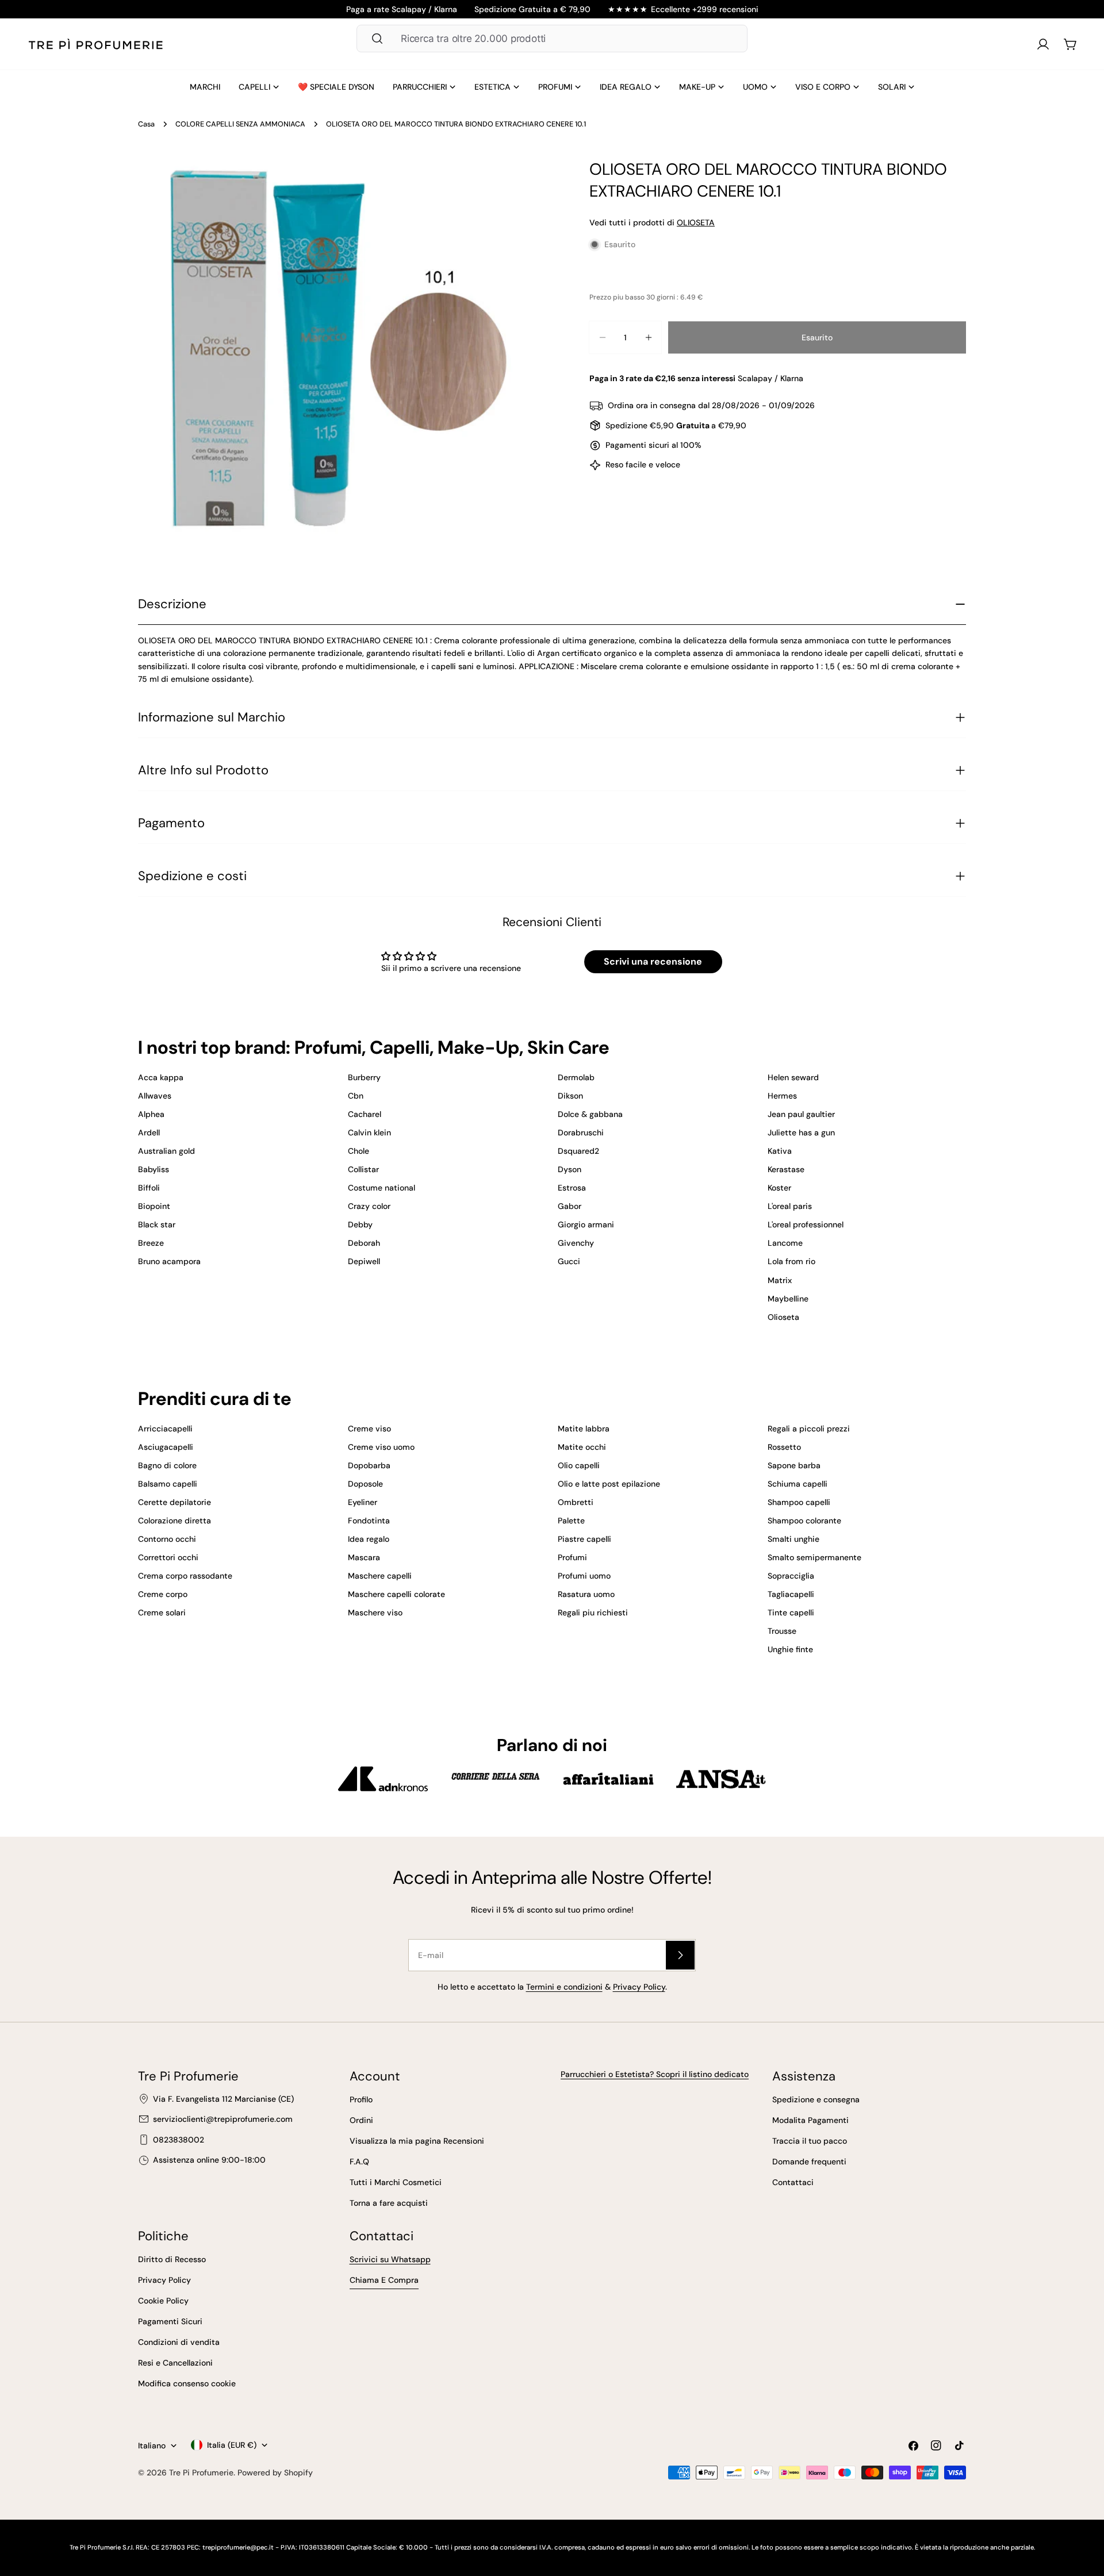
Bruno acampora (169, 1261)
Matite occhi (582, 1447)
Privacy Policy (639, 1987)
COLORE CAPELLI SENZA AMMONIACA (240, 124)
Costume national (382, 1188)
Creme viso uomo (381, 1447)
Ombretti (576, 1502)
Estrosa (572, 1188)
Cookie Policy (163, 2301)
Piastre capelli (584, 1539)
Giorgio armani (586, 1224)
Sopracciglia (791, 1576)
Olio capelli (579, 1465)
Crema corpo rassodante (185, 1576)
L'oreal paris (790, 1206)
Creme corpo (163, 1594)
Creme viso (369, 1429)
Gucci (569, 1261)
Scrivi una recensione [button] (653, 961)
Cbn (356, 1096)
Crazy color (369, 1206)
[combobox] (552, 39)
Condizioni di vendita (179, 2342)
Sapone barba (794, 1465)
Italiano (152, 2446)
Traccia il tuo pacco (810, 2141)
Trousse (782, 1631)
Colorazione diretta (175, 1521)
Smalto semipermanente (814, 1557)
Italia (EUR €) (232, 2445)
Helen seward (793, 1077)
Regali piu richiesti (593, 1613)
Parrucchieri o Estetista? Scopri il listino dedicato (655, 2074)
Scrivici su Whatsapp (390, 2259)
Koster (779, 1188)
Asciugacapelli (166, 1447)
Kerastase (786, 1169)
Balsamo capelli (168, 1484)
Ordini (361, 2120)
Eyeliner (363, 1502)
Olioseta (783, 1317)
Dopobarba (369, 1465)
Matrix (780, 1280)
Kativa (780, 1151)
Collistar (363, 1169)
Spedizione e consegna (816, 2099)
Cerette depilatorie (175, 1502)
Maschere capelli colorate (396, 1594)
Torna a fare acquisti (389, 2203)
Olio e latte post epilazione (609, 1484)
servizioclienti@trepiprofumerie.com (223, 2119)
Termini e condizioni (564, 1987)
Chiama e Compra (384, 2280)
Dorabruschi (581, 1132)
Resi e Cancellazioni (175, 2363)
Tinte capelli (791, 1613)
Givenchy (576, 1243)
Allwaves (155, 1096)
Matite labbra (584, 1429)
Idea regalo (369, 1539)
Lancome (785, 1243)
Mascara (364, 1557)
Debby (360, 1224)
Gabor (570, 1206)
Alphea (151, 1114)
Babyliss (154, 1169)
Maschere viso (375, 1613)
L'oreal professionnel (806, 1224)
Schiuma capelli (798, 1484)
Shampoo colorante (804, 1521)
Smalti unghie (793, 1539)
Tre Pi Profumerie (201, 2473)
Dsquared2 (578, 1151)
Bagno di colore (167, 1465)
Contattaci (793, 2182)
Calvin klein (369, 1132)
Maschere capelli (380, 1576)
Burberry (364, 1077)
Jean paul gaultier (801, 1114)
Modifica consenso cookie (187, 2383)
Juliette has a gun (801, 1132)
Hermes (782, 1096)
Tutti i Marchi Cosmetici (396, 2182)
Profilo (361, 2099)
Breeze (151, 1243)
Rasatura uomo (586, 1594)
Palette (571, 1521)
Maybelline (788, 1299)
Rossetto (784, 1447)
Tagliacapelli (791, 1594)
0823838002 (179, 2140)
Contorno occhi (167, 1539)
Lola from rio (791, 1261)
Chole (359, 1151)
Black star (157, 1224)
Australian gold (166, 1151)
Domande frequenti (809, 2162)
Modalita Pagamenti (810, 2120)
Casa (146, 124)
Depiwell (364, 1261)
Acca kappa (161, 1077)
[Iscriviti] (680, 1955)
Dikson (570, 1096)
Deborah (364, 1243)
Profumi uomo (584, 1576)
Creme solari (162, 1613)
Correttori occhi (168, 1557)
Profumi (572, 1557)
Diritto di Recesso (172, 2259)
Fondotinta (369, 1521)
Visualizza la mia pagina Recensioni (417, 2141)
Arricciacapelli (165, 1429)
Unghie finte (790, 1649)
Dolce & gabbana (590, 1114)
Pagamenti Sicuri (170, 2321)
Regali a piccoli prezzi (809, 1429)
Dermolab (576, 1077)
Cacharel (365, 1114)
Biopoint (154, 1206)
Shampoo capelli (799, 1502)
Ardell (149, 1132)
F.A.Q (359, 2162)
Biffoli (149, 1188)
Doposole (365, 1484)
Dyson (570, 1169)
